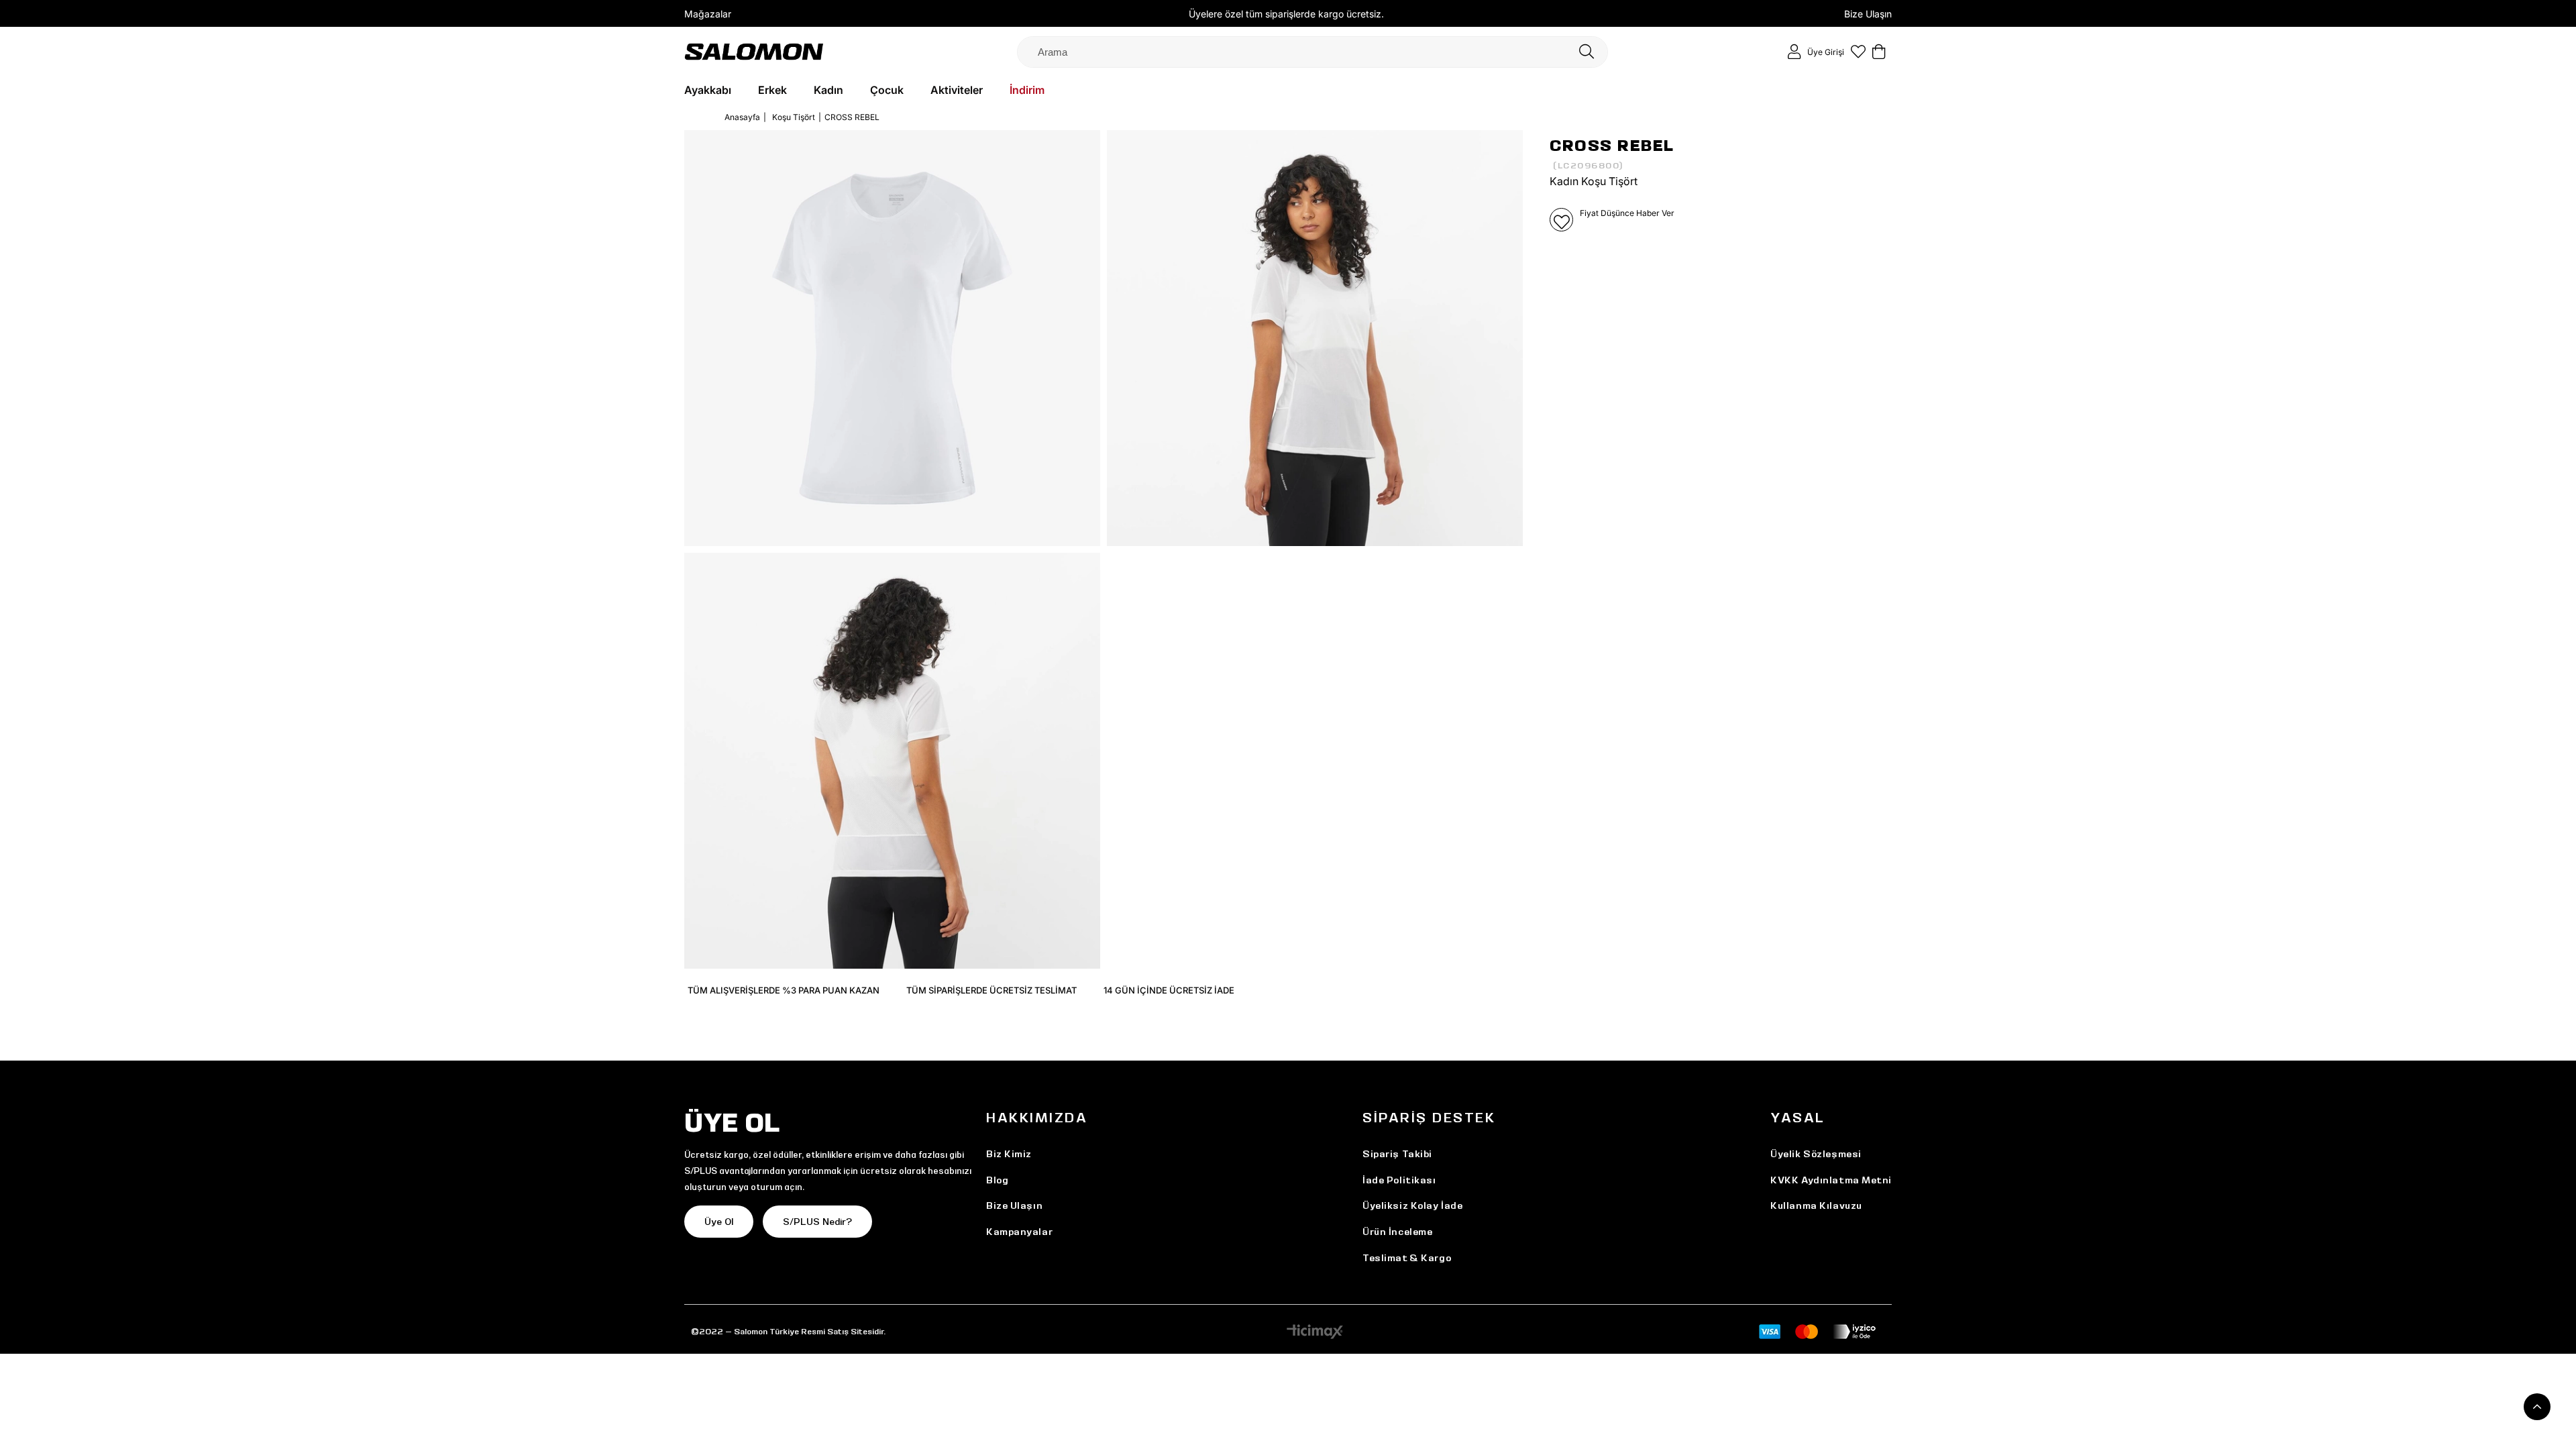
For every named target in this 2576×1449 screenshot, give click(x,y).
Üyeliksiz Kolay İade (1412, 1205)
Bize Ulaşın (1868, 14)
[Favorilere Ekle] (1561, 220)
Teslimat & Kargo (1407, 1258)
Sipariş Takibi (1397, 1154)
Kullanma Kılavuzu (1816, 1205)
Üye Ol (719, 1222)
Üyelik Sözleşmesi (1816, 1154)
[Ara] (1587, 52)
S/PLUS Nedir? (817, 1222)
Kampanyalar (1019, 1232)
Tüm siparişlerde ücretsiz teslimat (991, 990)
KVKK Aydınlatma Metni (1831, 1180)
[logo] (754, 51)
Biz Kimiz (1009, 1154)
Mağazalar (708, 14)
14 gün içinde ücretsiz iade (1169, 990)
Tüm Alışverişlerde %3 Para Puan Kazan (784, 990)
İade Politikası (1399, 1180)
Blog (997, 1180)
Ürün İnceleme (1397, 1232)
